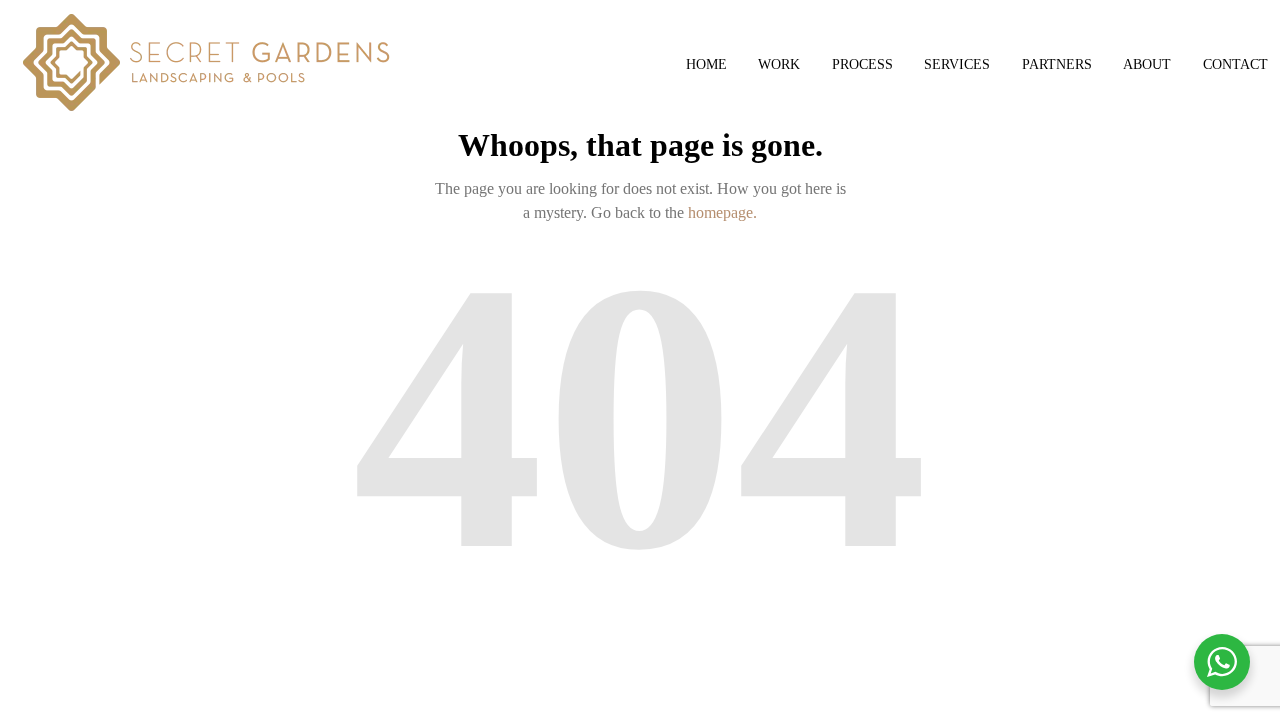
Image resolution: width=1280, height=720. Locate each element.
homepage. (722, 212)
